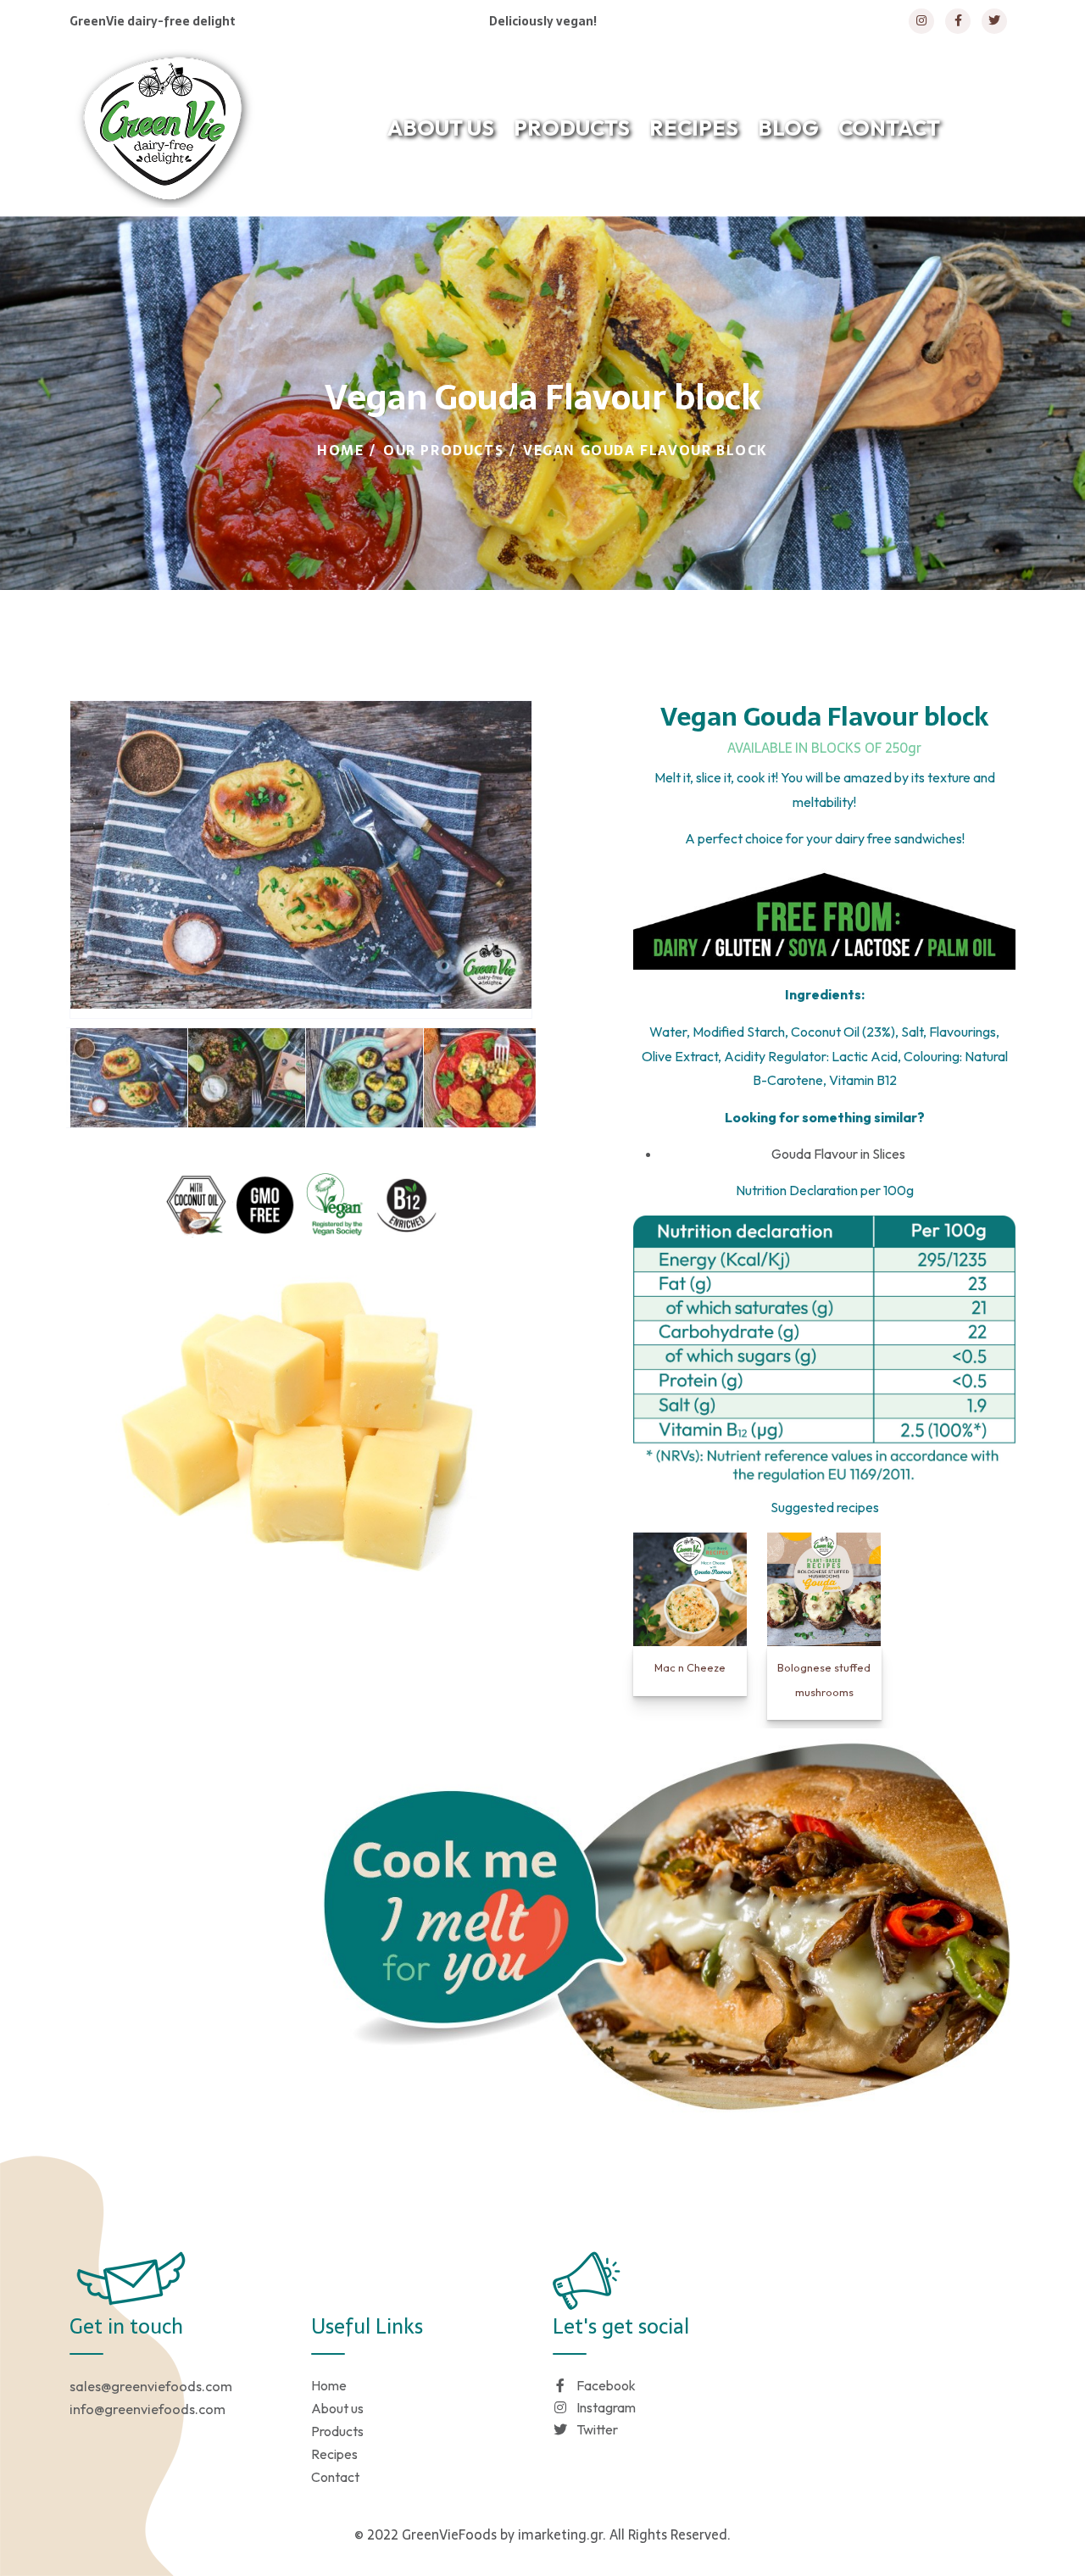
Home (340, 450)
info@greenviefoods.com (147, 2409)
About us (337, 2408)
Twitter (597, 2429)
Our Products (443, 450)
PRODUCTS (572, 128)
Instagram (606, 2407)
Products (337, 2431)
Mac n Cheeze (690, 1667)
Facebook (606, 2385)
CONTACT (889, 128)
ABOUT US (441, 128)
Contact (335, 2477)
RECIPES (694, 128)
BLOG (788, 128)
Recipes (334, 2454)
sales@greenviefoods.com (151, 2386)
